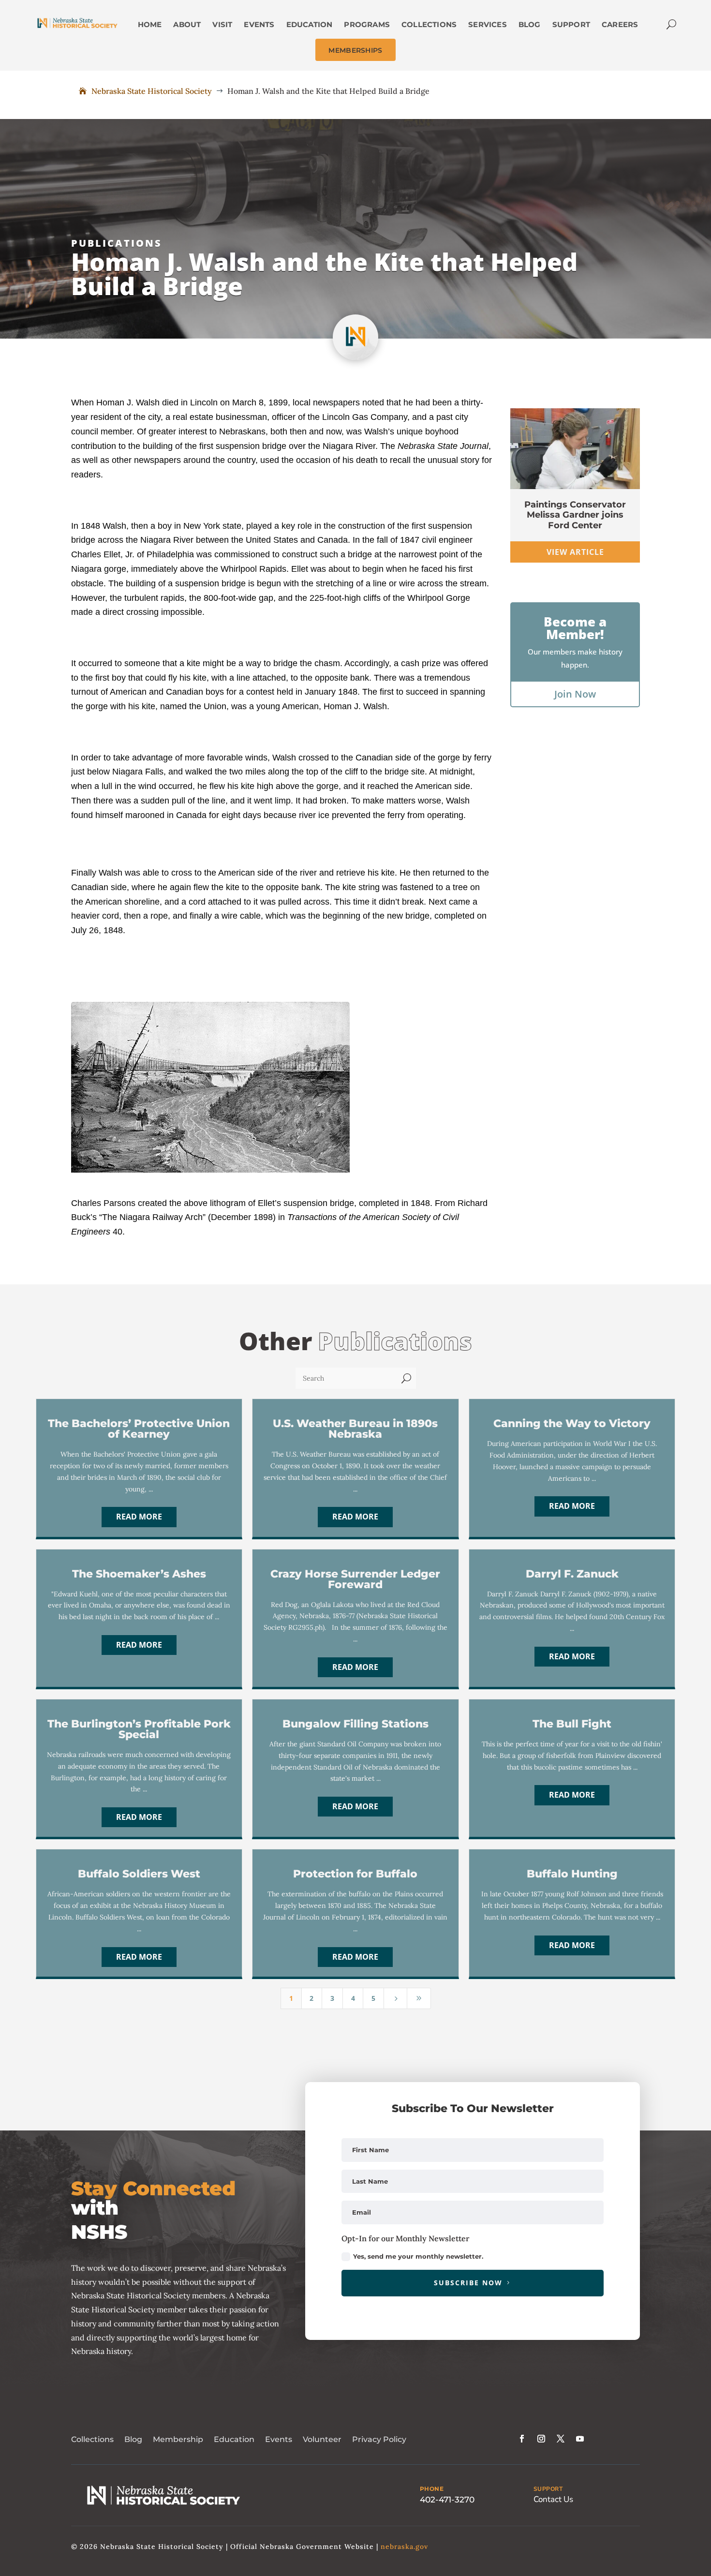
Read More (139, 1517)
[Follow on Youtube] (580, 2439)
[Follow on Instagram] (541, 2439)
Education (234, 2439)
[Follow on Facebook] (522, 2439)
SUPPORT (548, 2489)
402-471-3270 (447, 2500)
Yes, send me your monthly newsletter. (418, 2256)
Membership (178, 2439)
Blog (133, 2439)
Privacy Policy (379, 2439)
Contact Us (553, 2499)
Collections (92, 2439)
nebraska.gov (404, 2546)
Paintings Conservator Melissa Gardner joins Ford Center (575, 515)
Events (279, 2439)
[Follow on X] (561, 2439)
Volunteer (322, 2439)
